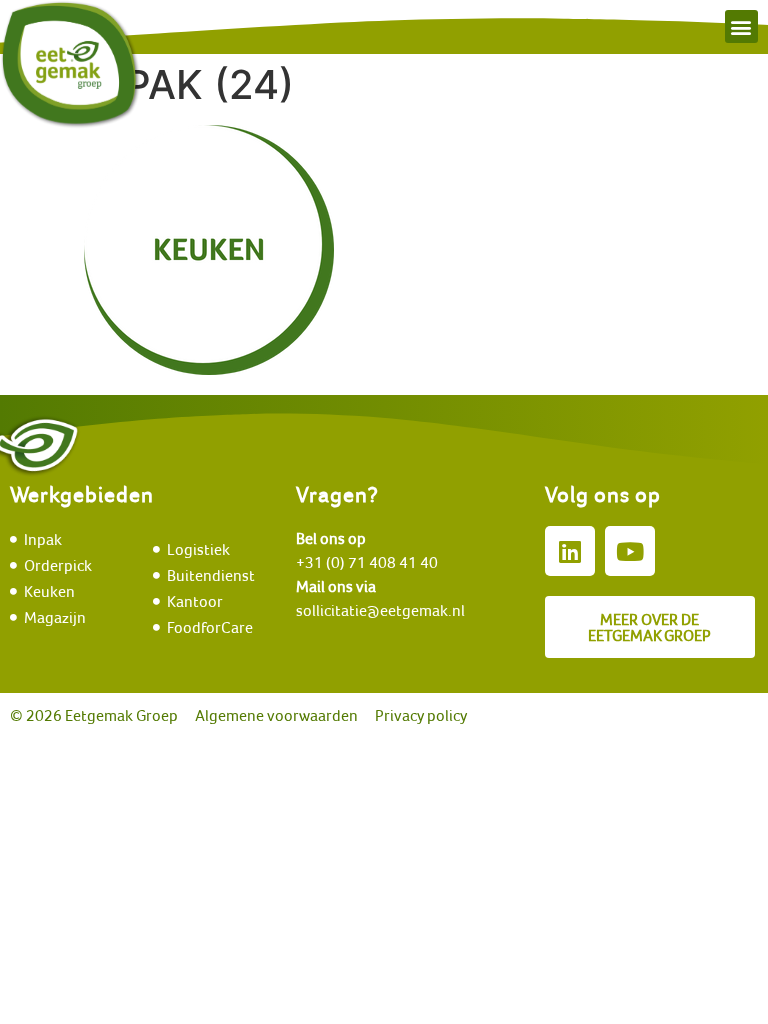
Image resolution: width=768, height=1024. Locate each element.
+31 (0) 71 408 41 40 (367, 562)
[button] (741, 26)
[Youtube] (630, 551)
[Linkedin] (570, 551)
